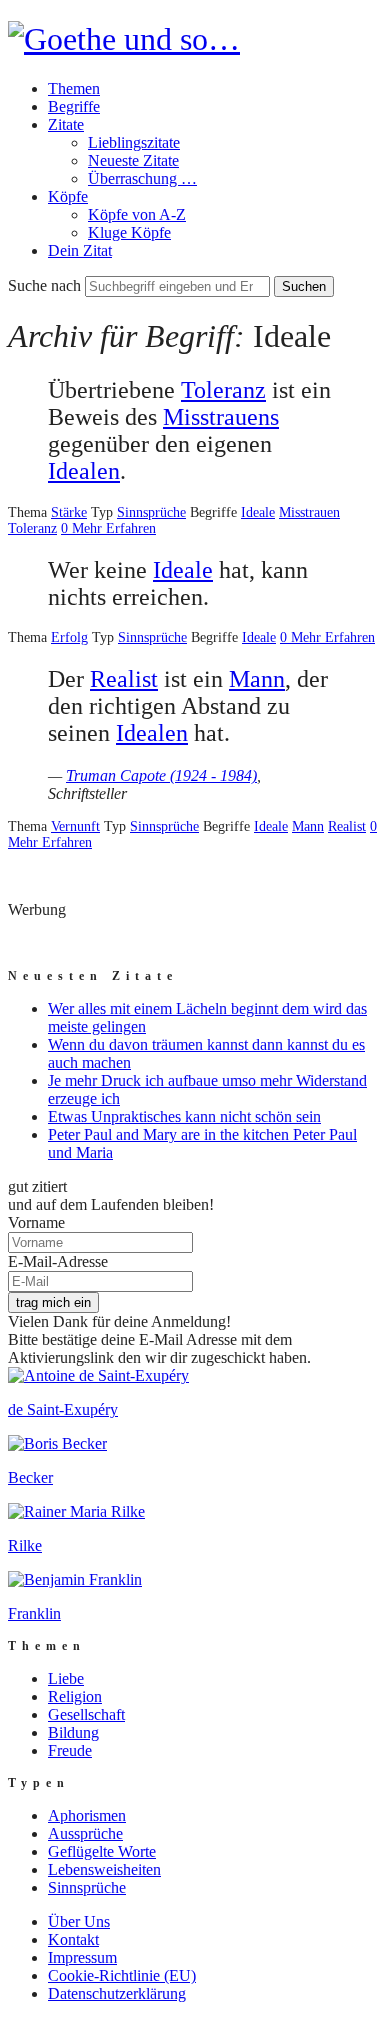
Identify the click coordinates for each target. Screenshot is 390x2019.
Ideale (258, 512)
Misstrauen (309, 512)
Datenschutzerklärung (117, 1993)
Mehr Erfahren (114, 528)
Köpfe (68, 196)
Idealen (84, 471)
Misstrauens (221, 417)
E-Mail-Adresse (58, 1261)
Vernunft (75, 826)
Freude (70, 1750)
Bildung (73, 1732)
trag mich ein (53, 1302)
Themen (74, 88)
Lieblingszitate (134, 142)
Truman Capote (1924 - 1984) (161, 775)
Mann (257, 679)
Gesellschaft (86, 1714)
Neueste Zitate (133, 160)
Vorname (36, 1222)
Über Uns (79, 1921)
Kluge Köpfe (129, 232)
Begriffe (74, 106)
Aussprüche (85, 1833)
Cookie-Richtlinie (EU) (122, 1975)
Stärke (69, 512)
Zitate (66, 124)
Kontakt (73, 1939)
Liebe (66, 1678)
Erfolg (69, 637)
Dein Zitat (80, 250)
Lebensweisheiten (104, 1869)
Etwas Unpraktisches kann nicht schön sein (184, 1116)
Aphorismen (87, 1815)
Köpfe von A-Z (137, 214)
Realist (124, 679)
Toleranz (223, 390)
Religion (75, 1696)
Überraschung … (142, 178)
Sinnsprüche (151, 512)
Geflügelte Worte (102, 1851)
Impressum (82, 1957)
